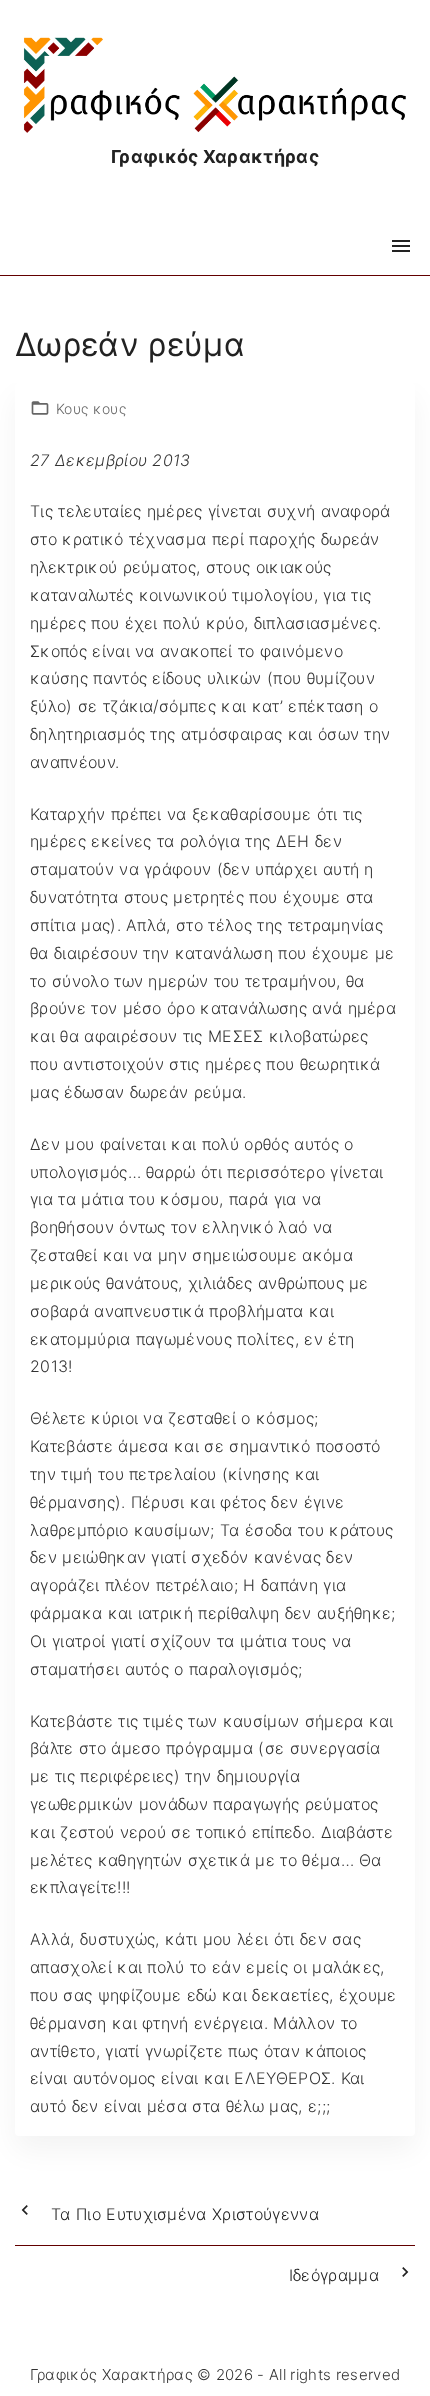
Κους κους (91, 408)
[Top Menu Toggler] (401, 246)
